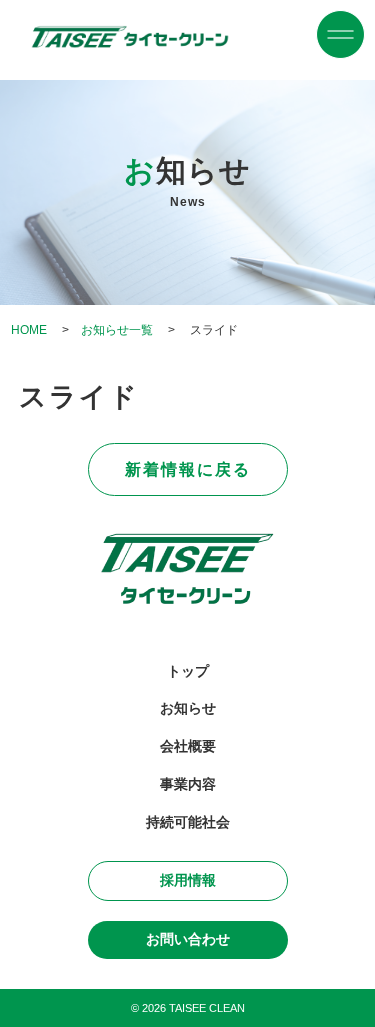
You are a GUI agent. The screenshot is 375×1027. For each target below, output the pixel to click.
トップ (188, 671)
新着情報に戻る (188, 469)
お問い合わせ (188, 939)
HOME (29, 330)
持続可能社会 (188, 822)
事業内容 (188, 784)
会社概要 (188, 746)
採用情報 (188, 880)
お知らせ (188, 708)
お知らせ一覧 (117, 330)
